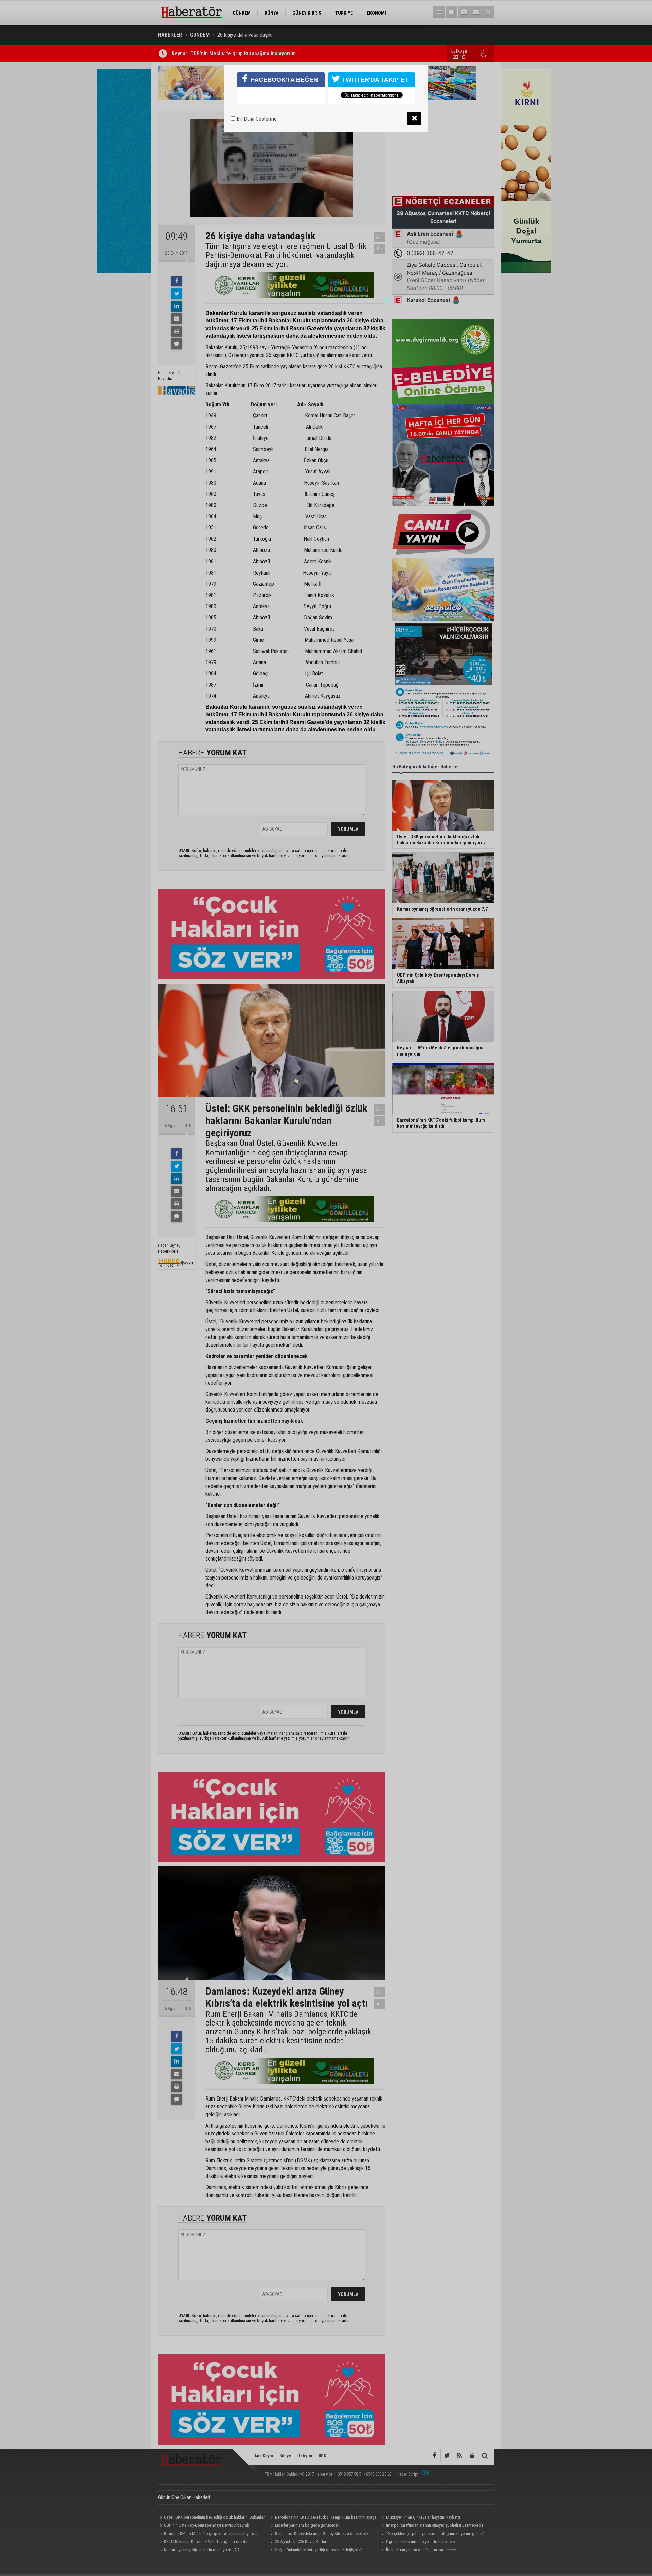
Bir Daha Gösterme (256, 119)
